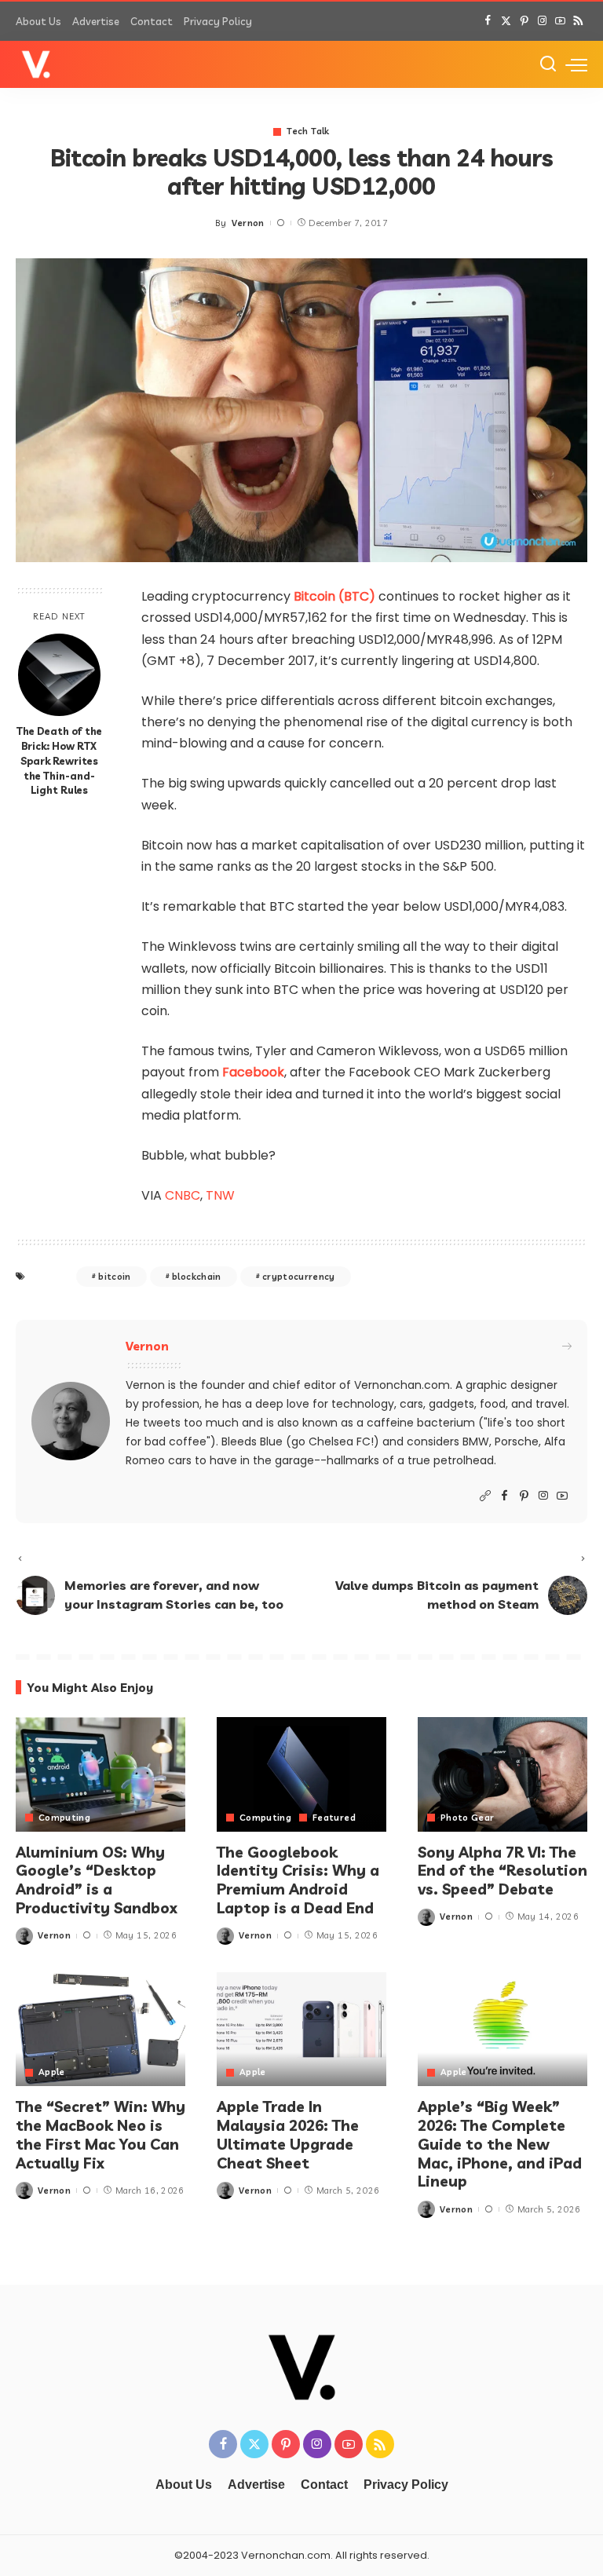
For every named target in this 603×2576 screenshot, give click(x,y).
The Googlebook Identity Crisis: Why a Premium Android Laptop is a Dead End (298, 1880)
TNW (220, 1195)
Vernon (248, 223)
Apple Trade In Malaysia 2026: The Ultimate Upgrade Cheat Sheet (288, 2134)
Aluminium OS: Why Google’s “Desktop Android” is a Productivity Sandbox (97, 1880)
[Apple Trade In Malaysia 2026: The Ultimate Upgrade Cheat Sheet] (301, 2030)
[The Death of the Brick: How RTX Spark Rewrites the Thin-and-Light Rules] (59, 675)
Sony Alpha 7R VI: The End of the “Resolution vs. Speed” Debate (502, 1871)
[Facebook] (488, 21)
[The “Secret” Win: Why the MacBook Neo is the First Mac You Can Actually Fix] (100, 2030)
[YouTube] (560, 21)
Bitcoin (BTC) (334, 596)
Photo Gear (467, 1818)
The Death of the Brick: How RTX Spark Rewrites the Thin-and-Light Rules (59, 761)
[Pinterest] (524, 21)
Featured (334, 1818)
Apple (52, 2072)
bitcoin (114, 1277)
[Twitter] (506, 21)
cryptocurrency (299, 1277)
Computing (64, 1818)
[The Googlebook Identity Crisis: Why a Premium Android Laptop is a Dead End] (301, 1774)
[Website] (485, 1496)
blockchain (196, 1277)
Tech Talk (308, 132)
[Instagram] (542, 21)
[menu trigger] (576, 64)
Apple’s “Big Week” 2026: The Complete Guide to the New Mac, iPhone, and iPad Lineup (500, 2144)
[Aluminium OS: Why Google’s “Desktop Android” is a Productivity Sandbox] (100, 1774)
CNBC (183, 1195)
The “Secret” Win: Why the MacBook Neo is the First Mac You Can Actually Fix (100, 2134)
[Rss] (578, 21)
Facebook (253, 1072)
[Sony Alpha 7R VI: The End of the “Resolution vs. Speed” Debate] (502, 1774)
